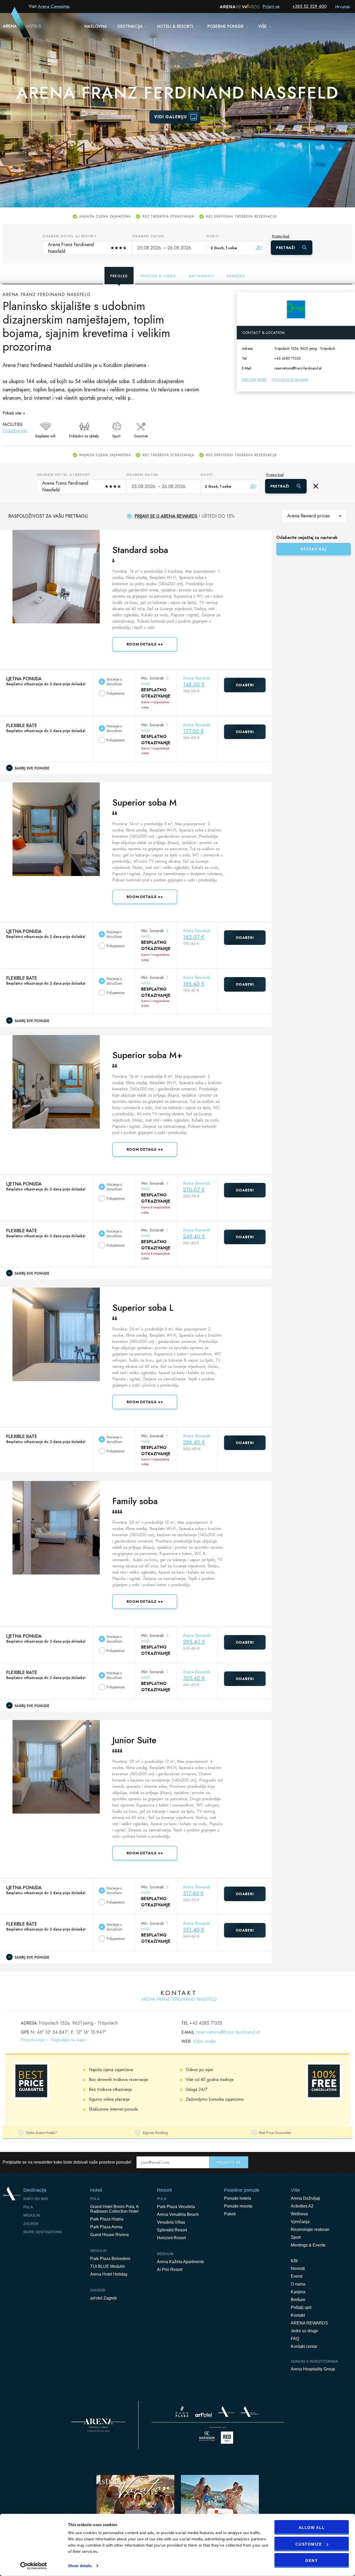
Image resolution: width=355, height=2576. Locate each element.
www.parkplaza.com (182, 2412)
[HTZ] (220, 2508)
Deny (312, 2561)
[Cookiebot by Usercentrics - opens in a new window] (34, 2566)
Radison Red (228, 2438)
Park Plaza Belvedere (110, 2259)
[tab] (61, 2132)
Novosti (298, 2268)
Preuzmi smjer (254, 380)
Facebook (326, 2162)
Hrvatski (343, 7)
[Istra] (135, 2508)
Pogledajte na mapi (290, 380)
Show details (80, 2566)
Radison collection (207, 2438)
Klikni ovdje (205, 2041)
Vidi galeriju (170, 117)
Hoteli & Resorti (175, 26)
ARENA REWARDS (309, 2323)
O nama (298, 2284)
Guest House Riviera (109, 2235)
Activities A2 (302, 2206)
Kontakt (298, 2315)
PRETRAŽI (286, 248)
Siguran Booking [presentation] (155, 2133)
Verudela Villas (171, 2222)
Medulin (32, 2215)
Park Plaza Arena (106, 2227)
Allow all (312, 2528)
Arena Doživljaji (305, 2198)
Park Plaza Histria (107, 2219)
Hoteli (96, 2190)
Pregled (119, 276)
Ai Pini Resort (170, 2269)
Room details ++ (145, 644)
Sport (296, 2237)
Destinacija (130, 26)
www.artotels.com (203, 2415)
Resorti (164, 2190)
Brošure (298, 2300)
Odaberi (245, 685)
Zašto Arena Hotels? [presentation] (41, 2133)
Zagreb (31, 2224)
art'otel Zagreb (103, 2298)
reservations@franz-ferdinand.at (298, 368)
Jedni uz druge (304, 2331)
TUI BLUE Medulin (108, 2266)
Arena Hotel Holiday (109, 2274)
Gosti (212, 236)
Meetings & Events (308, 2245)
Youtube (337, 2162)
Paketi (230, 2214)
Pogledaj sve (15, 431)
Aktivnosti (201, 276)
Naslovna (96, 26)
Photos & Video (158, 276)
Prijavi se (271, 6)
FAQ (295, 2339)
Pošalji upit (301, 2307)
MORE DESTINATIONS (43, 2232)
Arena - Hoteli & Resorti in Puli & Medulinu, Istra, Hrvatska (15, 25)
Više (262, 26)
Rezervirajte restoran (310, 2229)
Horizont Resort (171, 2238)
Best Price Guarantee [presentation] (275, 2133)
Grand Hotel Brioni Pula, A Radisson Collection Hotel (114, 2209)
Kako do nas (36, 2199)
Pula (28, 2207)
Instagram (348, 2162)
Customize (309, 2544)
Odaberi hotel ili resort (69, 236)
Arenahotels (250, 2412)
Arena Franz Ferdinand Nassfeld (87, 248)
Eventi (297, 2276)
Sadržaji (236, 276)
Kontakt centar (304, 2346)
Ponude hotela (238, 2198)
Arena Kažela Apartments (180, 2262)
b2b (294, 2261)
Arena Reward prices (308, 516)
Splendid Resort (172, 2230)
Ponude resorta (238, 2206)
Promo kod (281, 236)
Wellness (299, 2214)
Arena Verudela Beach (178, 2214)
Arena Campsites (54, 6)
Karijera (298, 2292)
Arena (98, 2425)
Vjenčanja (300, 2222)
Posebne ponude (226, 26)
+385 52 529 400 (309, 6)
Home (11, 2193)
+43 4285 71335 (287, 358)
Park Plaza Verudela (176, 2207)
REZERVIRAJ (314, 549)
